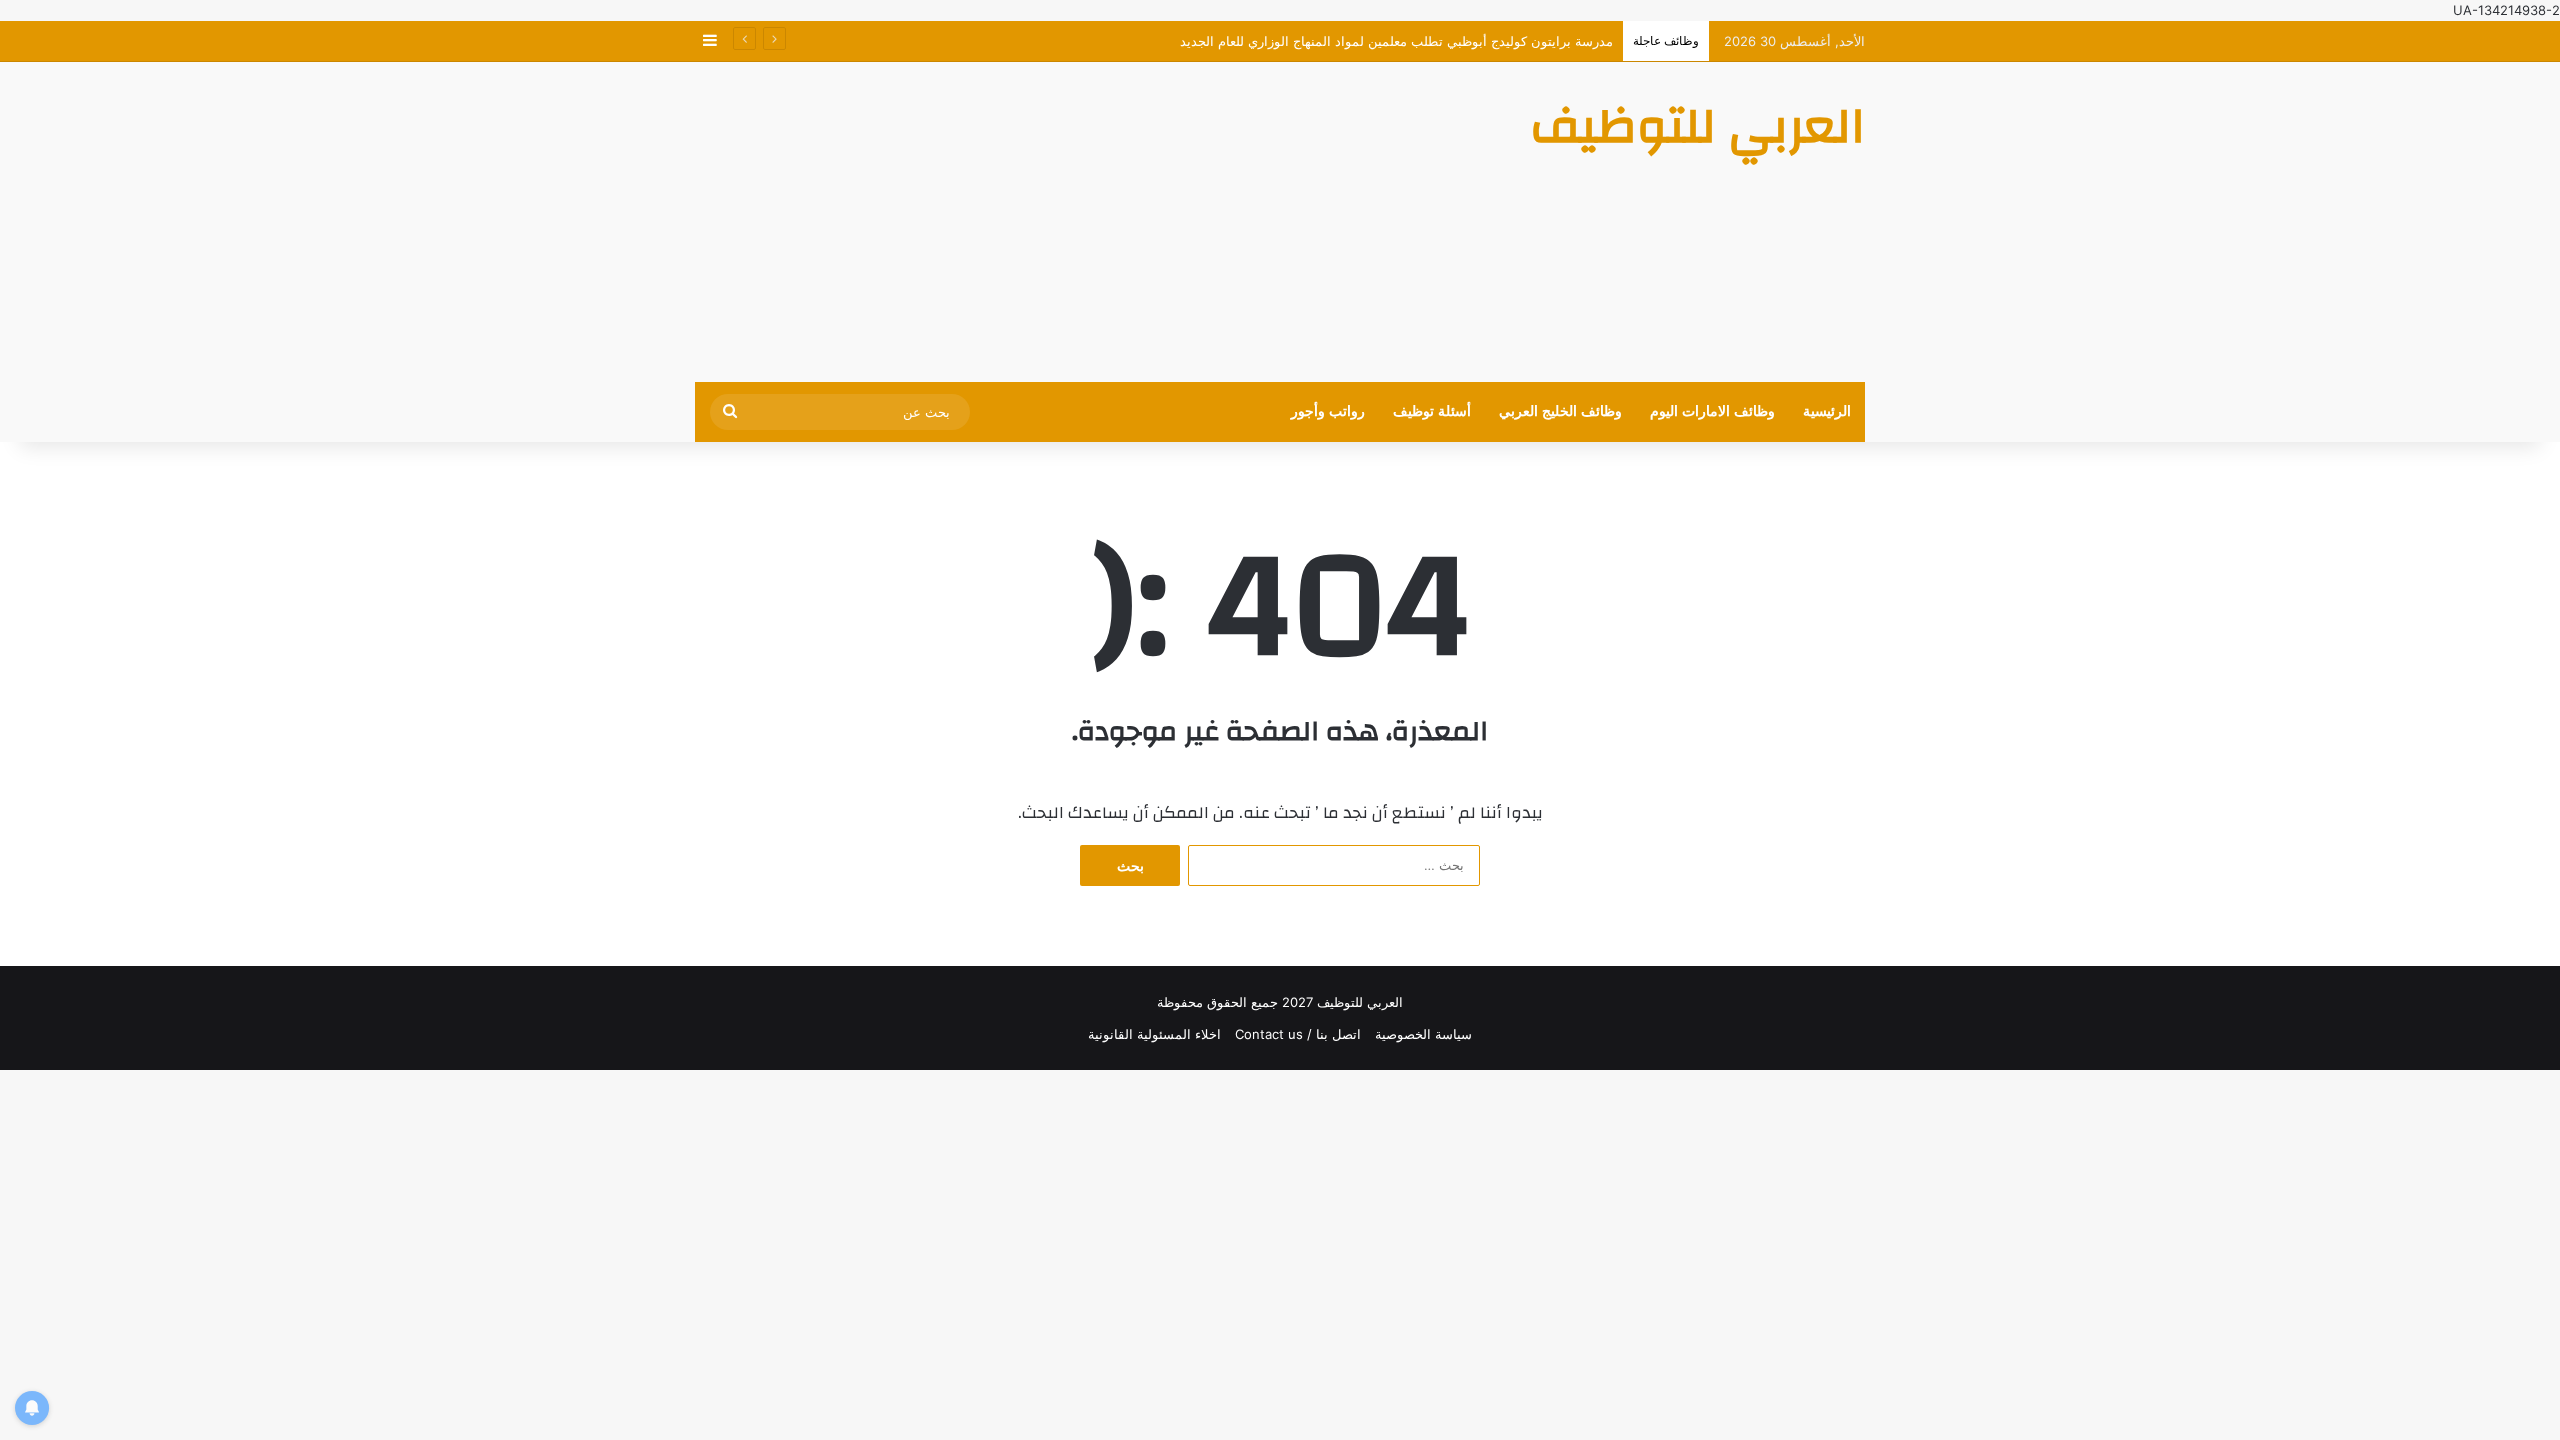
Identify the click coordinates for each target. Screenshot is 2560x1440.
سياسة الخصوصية (1423, 1034)
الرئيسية (1827, 411)
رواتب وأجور (1328, 411)
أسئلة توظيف (1432, 411)
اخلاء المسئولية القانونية (1154, 1034)
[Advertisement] (1080, 222)
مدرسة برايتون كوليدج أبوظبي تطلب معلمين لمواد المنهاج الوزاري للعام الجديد (1396, 41)
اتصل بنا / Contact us (1298, 1034)
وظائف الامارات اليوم (1712, 411)
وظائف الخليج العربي (1560, 411)
